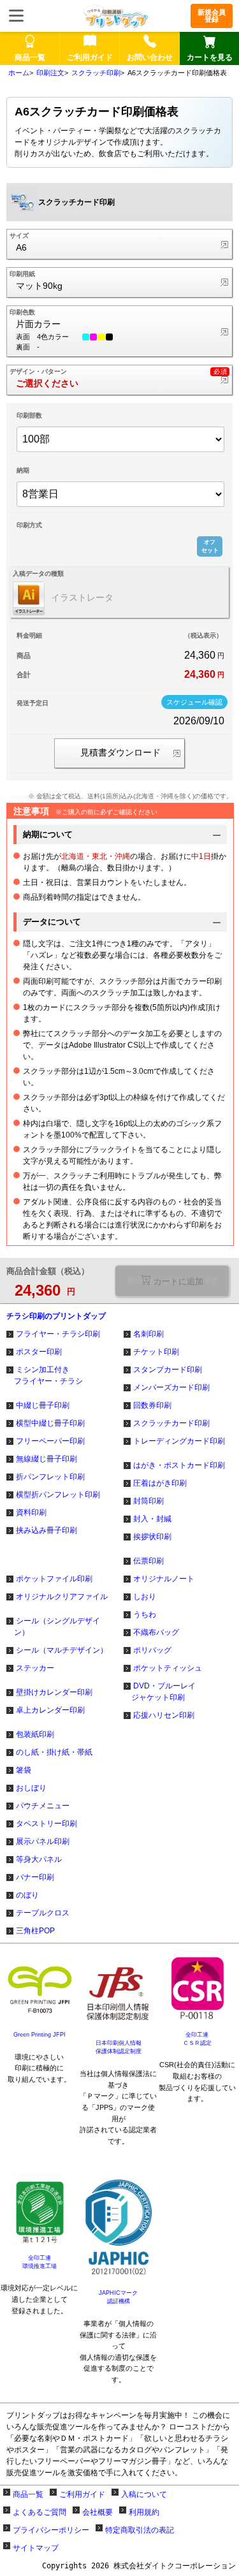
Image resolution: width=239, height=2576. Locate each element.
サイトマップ (36, 2548)
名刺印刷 (148, 1334)
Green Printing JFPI (40, 2035)
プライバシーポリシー (51, 2530)
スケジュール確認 (194, 702)
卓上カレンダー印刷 (50, 1710)
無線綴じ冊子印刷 (47, 1459)
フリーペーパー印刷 (50, 1441)
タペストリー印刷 (47, 1824)
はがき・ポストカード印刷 (179, 1465)
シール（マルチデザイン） (62, 1650)
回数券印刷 (152, 1405)
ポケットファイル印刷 (54, 1579)
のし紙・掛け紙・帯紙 (54, 1752)
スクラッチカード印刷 (171, 1423)
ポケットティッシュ (168, 1668)
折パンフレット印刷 (50, 1477)
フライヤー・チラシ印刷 (58, 1334)
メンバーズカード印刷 (171, 1387)
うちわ (145, 1614)
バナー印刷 (35, 1877)
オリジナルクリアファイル (62, 1597)
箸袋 (24, 1770)
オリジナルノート (164, 1579)
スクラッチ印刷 (96, 73)
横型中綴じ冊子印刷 (50, 1423)
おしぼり (31, 1788)
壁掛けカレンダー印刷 (54, 1692)
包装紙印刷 (35, 1734)
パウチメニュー (43, 1806)
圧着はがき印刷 (160, 1483)
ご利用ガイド (82, 2494)
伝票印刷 (148, 1561)
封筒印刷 (148, 1501)
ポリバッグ (152, 1650)
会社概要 (98, 2512)
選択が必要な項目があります (172, 1280)
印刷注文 (50, 73)
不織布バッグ (156, 1632)
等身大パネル (39, 1859)
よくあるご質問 (40, 2512)
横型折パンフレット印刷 (58, 1495)
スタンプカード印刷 (168, 1370)
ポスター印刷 (39, 1352)
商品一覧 (28, 2494)
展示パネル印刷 (43, 1841)
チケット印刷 (156, 1352)
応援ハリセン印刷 (164, 1715)
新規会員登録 (212, 16)
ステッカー (35, 1668)
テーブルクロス (43, 1913)
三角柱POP (35, 1931)
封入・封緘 (152, 1519)
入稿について (144, 2494)
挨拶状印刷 (152, 1537)
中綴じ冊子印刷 (43, 1405)
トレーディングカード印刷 (179, 1441)
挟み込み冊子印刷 (47, 1530)
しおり (145, 1597)
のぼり (27, 1895)
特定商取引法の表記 (140, 2530)
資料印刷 (31, 1512)
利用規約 (144, 2512)
